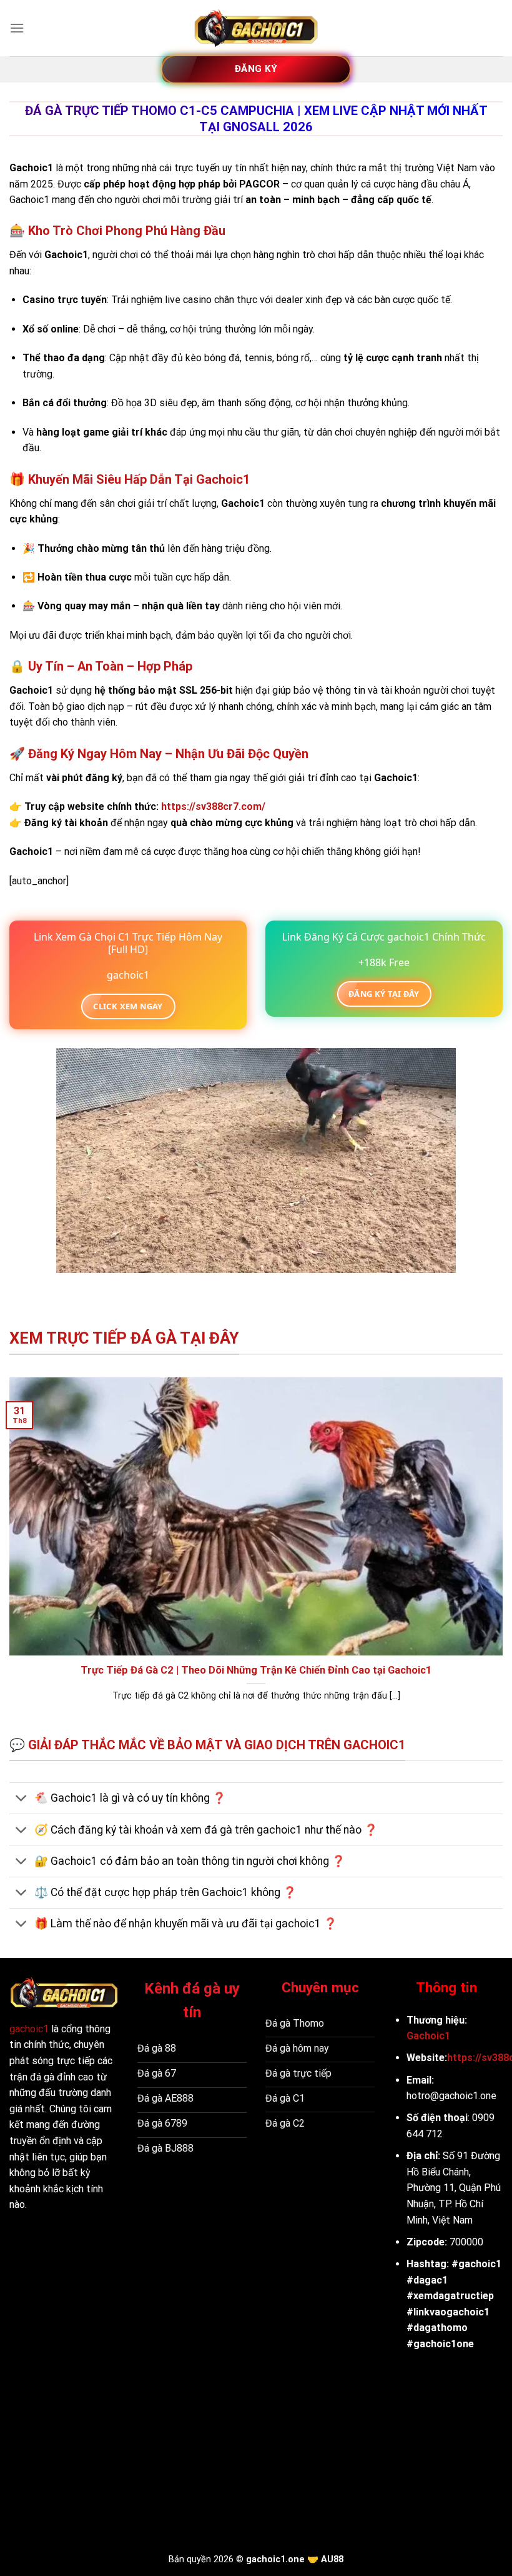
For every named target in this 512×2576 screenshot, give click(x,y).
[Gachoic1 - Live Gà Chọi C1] (256, 28)
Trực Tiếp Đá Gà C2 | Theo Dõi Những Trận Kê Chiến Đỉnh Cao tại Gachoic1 (256, 1670)
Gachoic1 (428, 2036)
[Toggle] (22, 1800)
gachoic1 (29, 2029)
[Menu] (17, 28)
